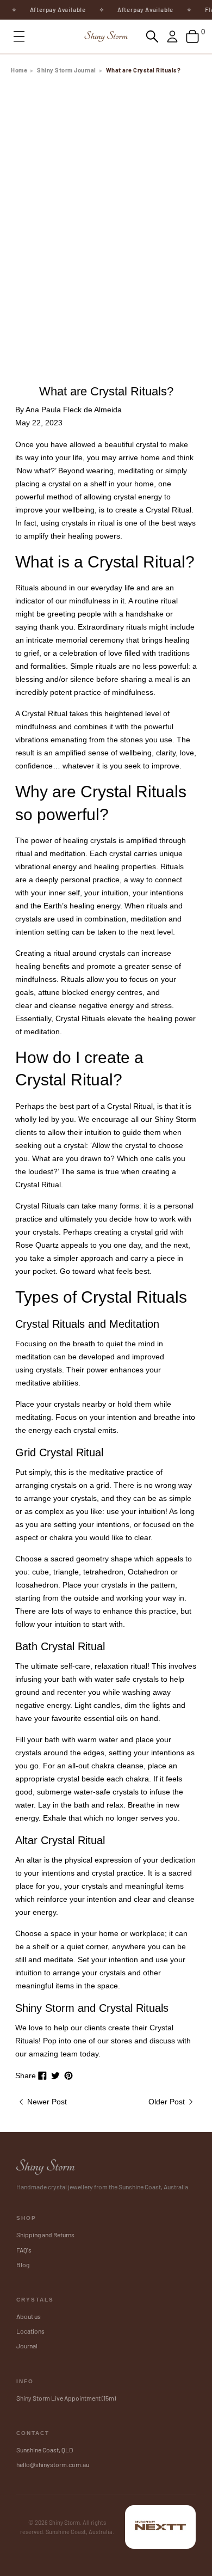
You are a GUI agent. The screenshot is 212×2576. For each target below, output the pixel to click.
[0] (192, 36)
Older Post (168, 2102)
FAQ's (24, 2250)
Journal (27, 2346)
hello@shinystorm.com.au (53, 2464)
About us (29, 2316)
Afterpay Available (50, 10)
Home (19, 70)
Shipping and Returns (45, 2235)
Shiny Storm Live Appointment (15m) (66, 2398)
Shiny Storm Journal (67, 70)
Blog (23, 2264)
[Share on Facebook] (42, 2076)
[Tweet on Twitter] (55, 2076)
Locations (30, 2331)
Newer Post (46, 2102)
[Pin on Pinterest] (68, 2076)
